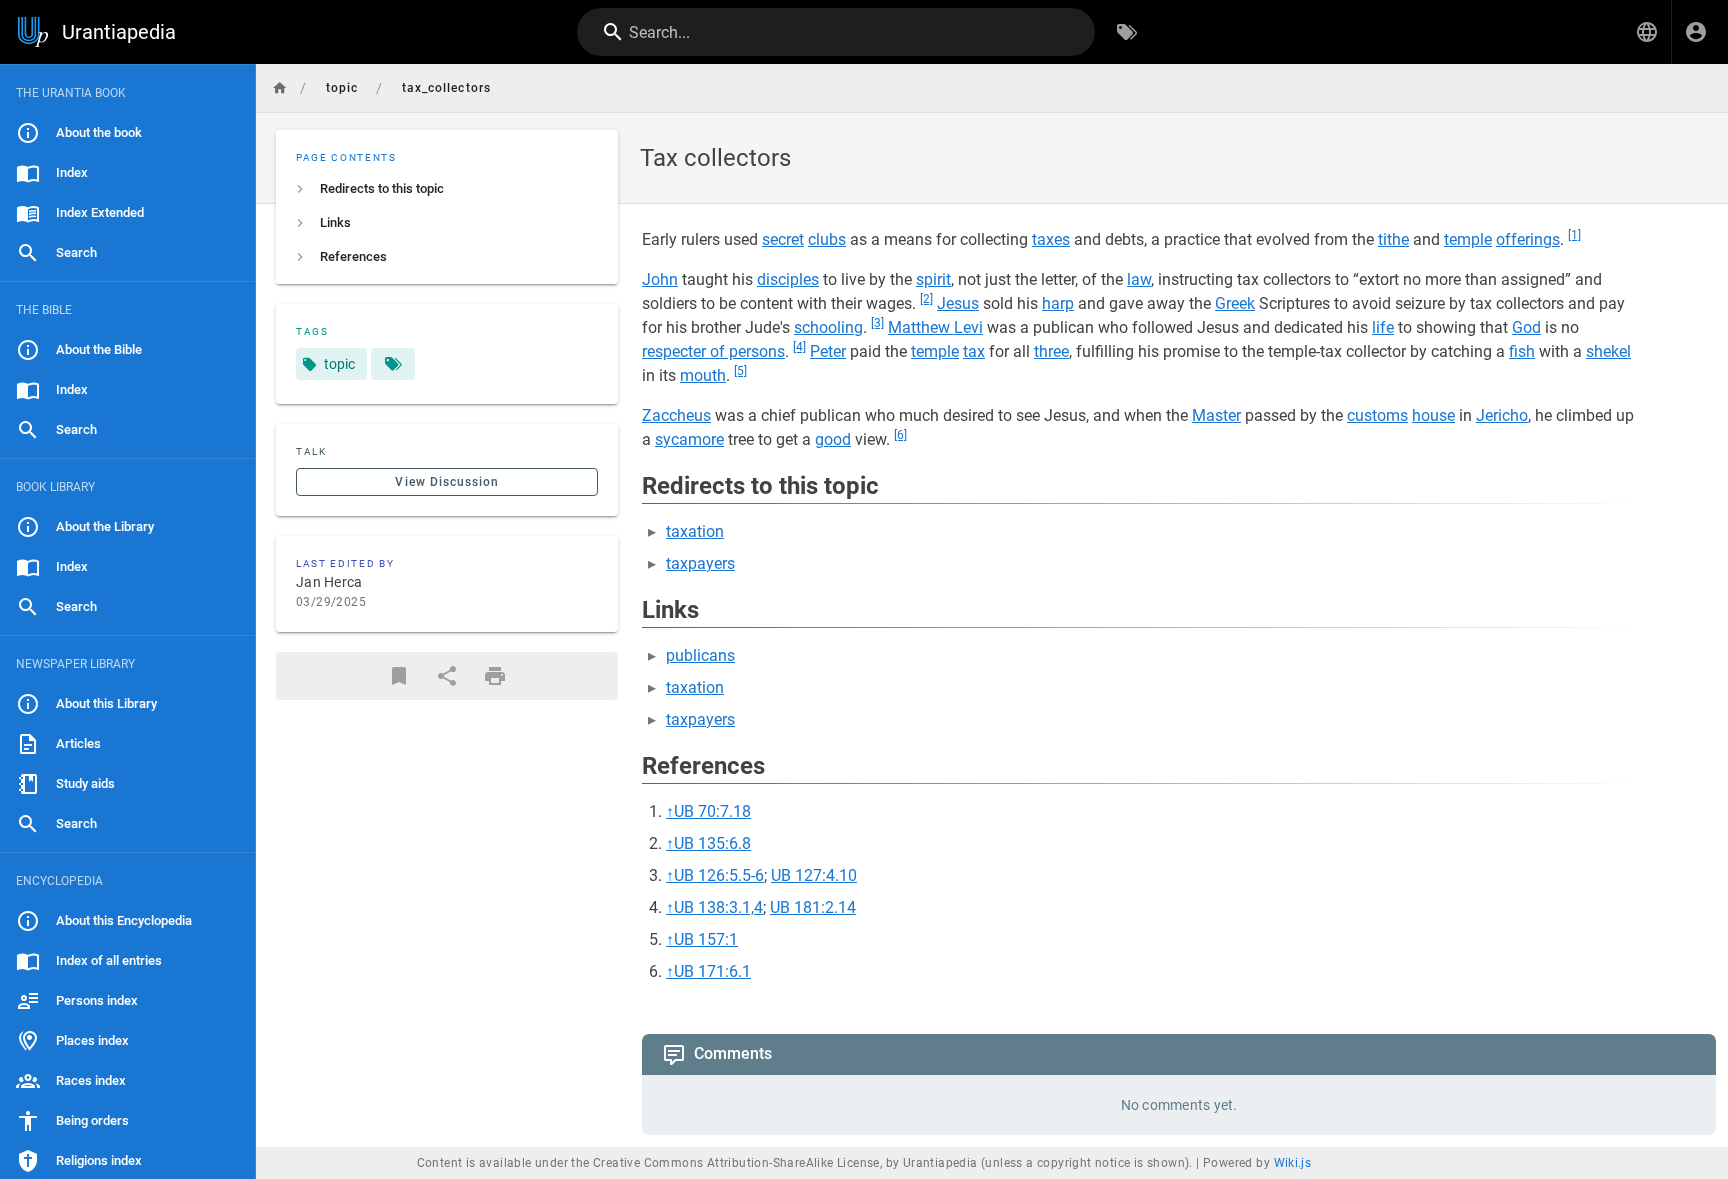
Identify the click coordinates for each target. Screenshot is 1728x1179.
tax (974, 351)
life (1383, 327)
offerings (1528, 239)
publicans (700, 655)
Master (1216, 415)
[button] (1647, 32)
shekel (1608, 351)
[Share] (447, 676)
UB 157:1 (706, 939)
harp (1058, 303)
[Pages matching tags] (393, 364)
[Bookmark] (399, 676)
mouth (703, 375)
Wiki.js (1293, 1163)
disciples (788, 279)
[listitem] (447, 189)
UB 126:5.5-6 (719, 875)
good (833, 439)
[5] (740, 371)
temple (1468, 239)
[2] (926, 299)
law (1139, 279)
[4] (799, 347)
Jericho (1502, 415)
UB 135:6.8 (712, 843)
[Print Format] (495, 676)
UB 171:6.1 (712, 971)
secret (783, 239)
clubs (827, 239)
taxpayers (700, 563)
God (1526, 327)
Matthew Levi (935, 327)
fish (1522, 351)
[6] (900, 435)
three (1051, 351)
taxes (1051, 239)
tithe (1393, 239)
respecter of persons (713, 351)
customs (1377, 415)
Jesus (958, 303)
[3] (877, 323)
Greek (1235, 303)
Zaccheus (676, 415)
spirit (933, 279)
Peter (828, 351)
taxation (695, 531)
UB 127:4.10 (814, 875)
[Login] (1696, 32)
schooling (828, 327)
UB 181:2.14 (813, 907)
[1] (1574, 235)
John (660, 279)
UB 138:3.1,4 (718, 907)
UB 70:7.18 (712, 811)
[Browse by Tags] (1127, 32)
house (1433, 415)
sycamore (689, 439)
